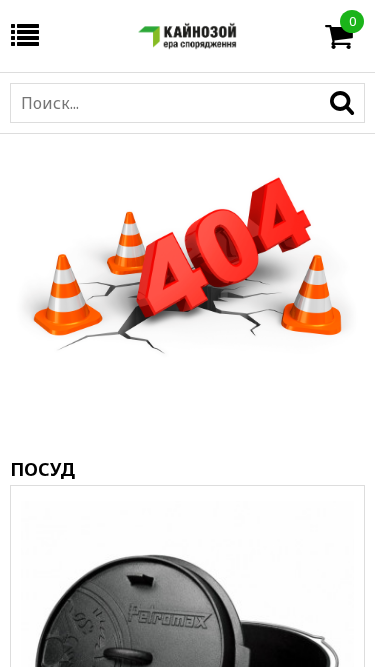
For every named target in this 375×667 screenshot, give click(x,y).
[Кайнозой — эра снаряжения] (188, 36)
